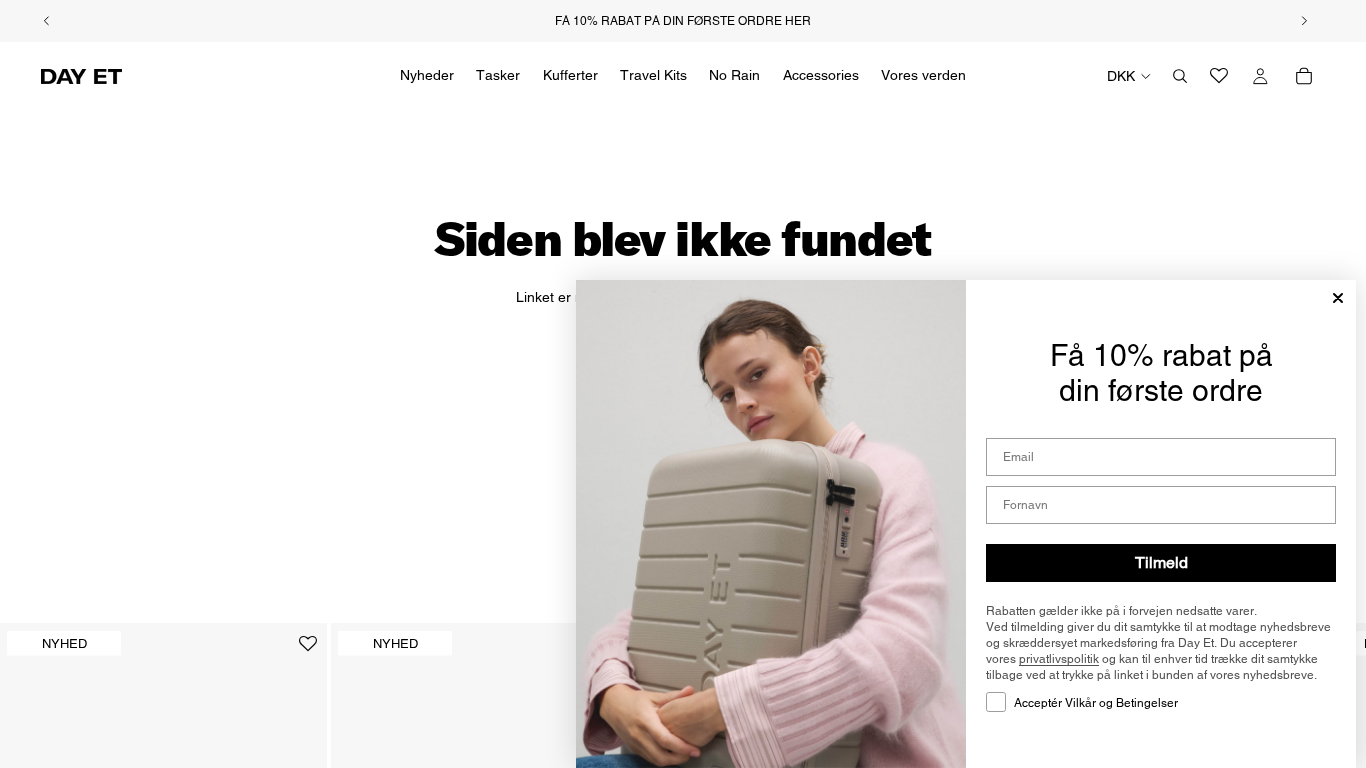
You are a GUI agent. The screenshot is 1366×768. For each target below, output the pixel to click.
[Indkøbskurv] (1304, 76)
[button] (308, 651)
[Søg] (1180, 76)
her (798, 21)
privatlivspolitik (1059, 659)
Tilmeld (1161, 562)
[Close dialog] (1338, 298)
